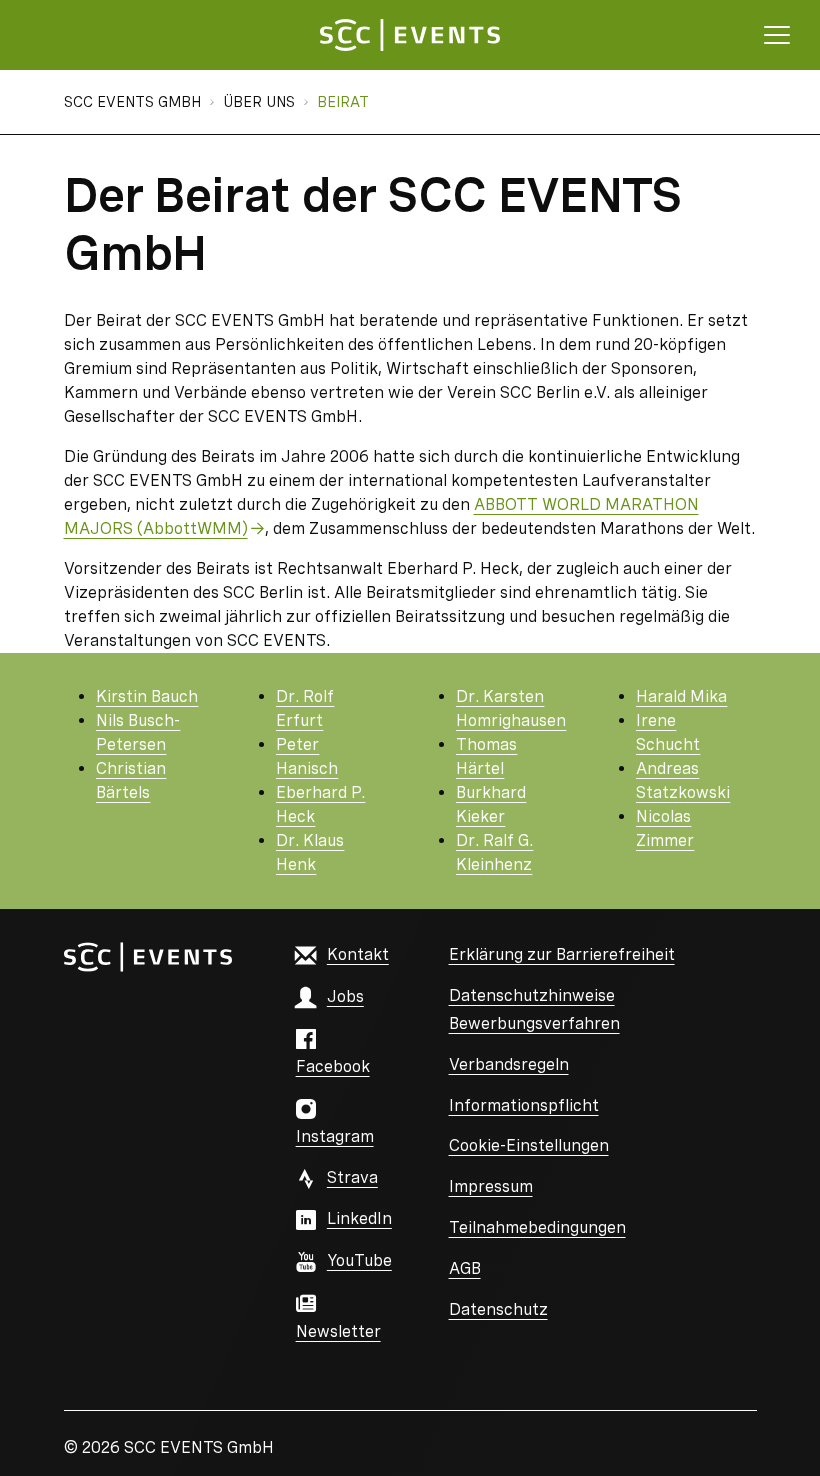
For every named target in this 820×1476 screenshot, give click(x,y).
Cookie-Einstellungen (529, 1145)
